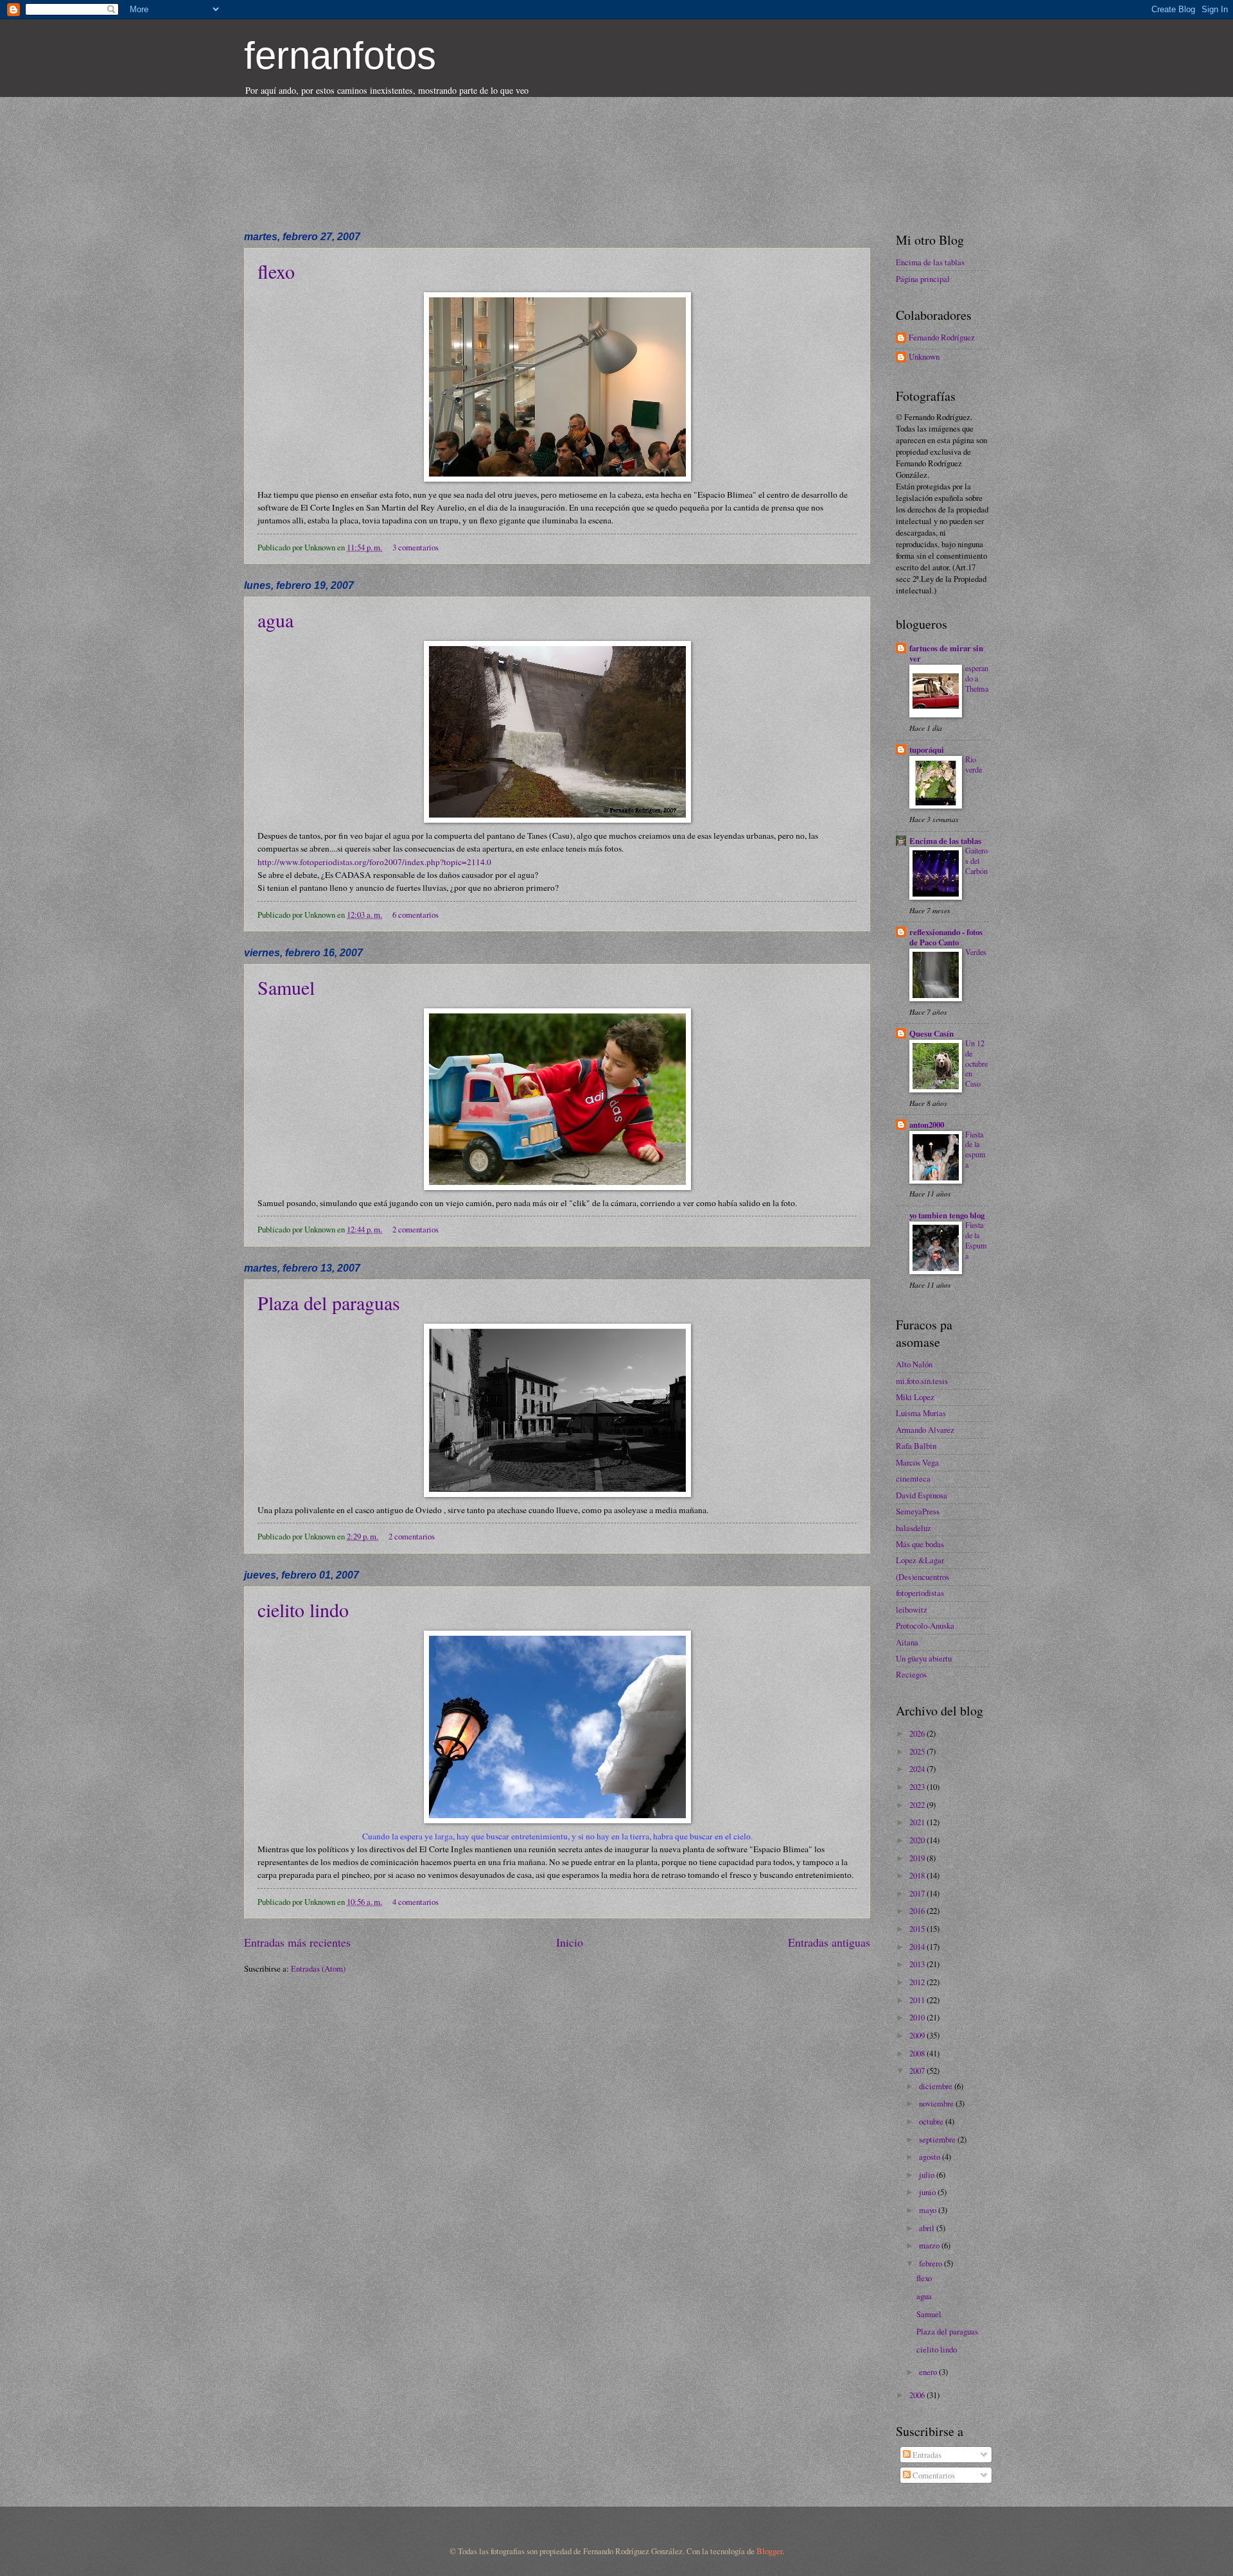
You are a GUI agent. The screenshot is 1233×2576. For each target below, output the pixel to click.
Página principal (923, 279)
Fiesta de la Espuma (976, 1240)
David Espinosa (922, 1495)
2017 (918, 1893)
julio (928, 2175)
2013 (918, 1964)
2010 (918, 2017)
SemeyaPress (918, 1511)
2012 (918, 1982)
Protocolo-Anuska (925, 1625)
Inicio (570, 1942)
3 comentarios (415, 547)
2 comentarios (415, 1229)
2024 (918, 1769)
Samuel (286, 987)
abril (928, 2228)
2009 (918, 2035)
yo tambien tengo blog (947, 1215)
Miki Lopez (915, 1397)
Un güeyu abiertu (924, 1658)
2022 (918, 1805)
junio (928, 2192)
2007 (918, 2071)
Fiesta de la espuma (975, 1150)
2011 (918, 2000)
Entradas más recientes (297, 1942)
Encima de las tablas (930, 262)
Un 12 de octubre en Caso (976, 1064)
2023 (918, 1787)
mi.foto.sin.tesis (922, 1381)
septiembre (938, 2139)
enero (929, 2372)
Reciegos (911, 1674)
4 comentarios (415, 1902)
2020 (918, 1840)
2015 (918, 1929)
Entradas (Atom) (318, 1968)
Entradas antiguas (829, 1942)
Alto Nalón (914, 1364)
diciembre (937, 2086)
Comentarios (933, 2475)
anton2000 (927, 1125)
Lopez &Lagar (920, 1560)
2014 (918, 1947)
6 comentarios (415, 915)
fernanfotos (340, 56)
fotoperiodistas (920, 1593)
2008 (918, 2053)
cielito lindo (303, 1609)
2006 (918, 2395)
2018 (918, 1875)
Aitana (907, 1642)
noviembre (937, 2103)
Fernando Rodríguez (942, 338)
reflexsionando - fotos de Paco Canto (946, 937)
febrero (931, 2263)
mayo (929, 2210)
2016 (918, 1911)
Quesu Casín (931, 1033)
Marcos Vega (917, 1462)
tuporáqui (927, 749)
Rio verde (974, 764)
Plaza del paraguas (329, 1302)
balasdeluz (914, 1528)
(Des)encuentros (923, 1577)
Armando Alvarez (925, 1430)
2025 (918, 1751)
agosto (931, 2157)
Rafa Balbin (916, 1446)
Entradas (926, 2455)
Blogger (769, 2551)
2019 (918, 1858)
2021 (918, 1822)
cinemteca (913, 1478)
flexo (276, 271)
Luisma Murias (921, 1413)
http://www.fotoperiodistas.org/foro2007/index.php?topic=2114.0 (374, 862)
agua (275, 620)
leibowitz (912, 1609)
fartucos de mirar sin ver (946, 653)
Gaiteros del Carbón (976, 861)
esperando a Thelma (977, 678)
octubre (932, 2121)
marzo (930, 2245)
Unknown (924, 357)
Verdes (976, 952)
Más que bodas (920, 1544)
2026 (918, 1733)
